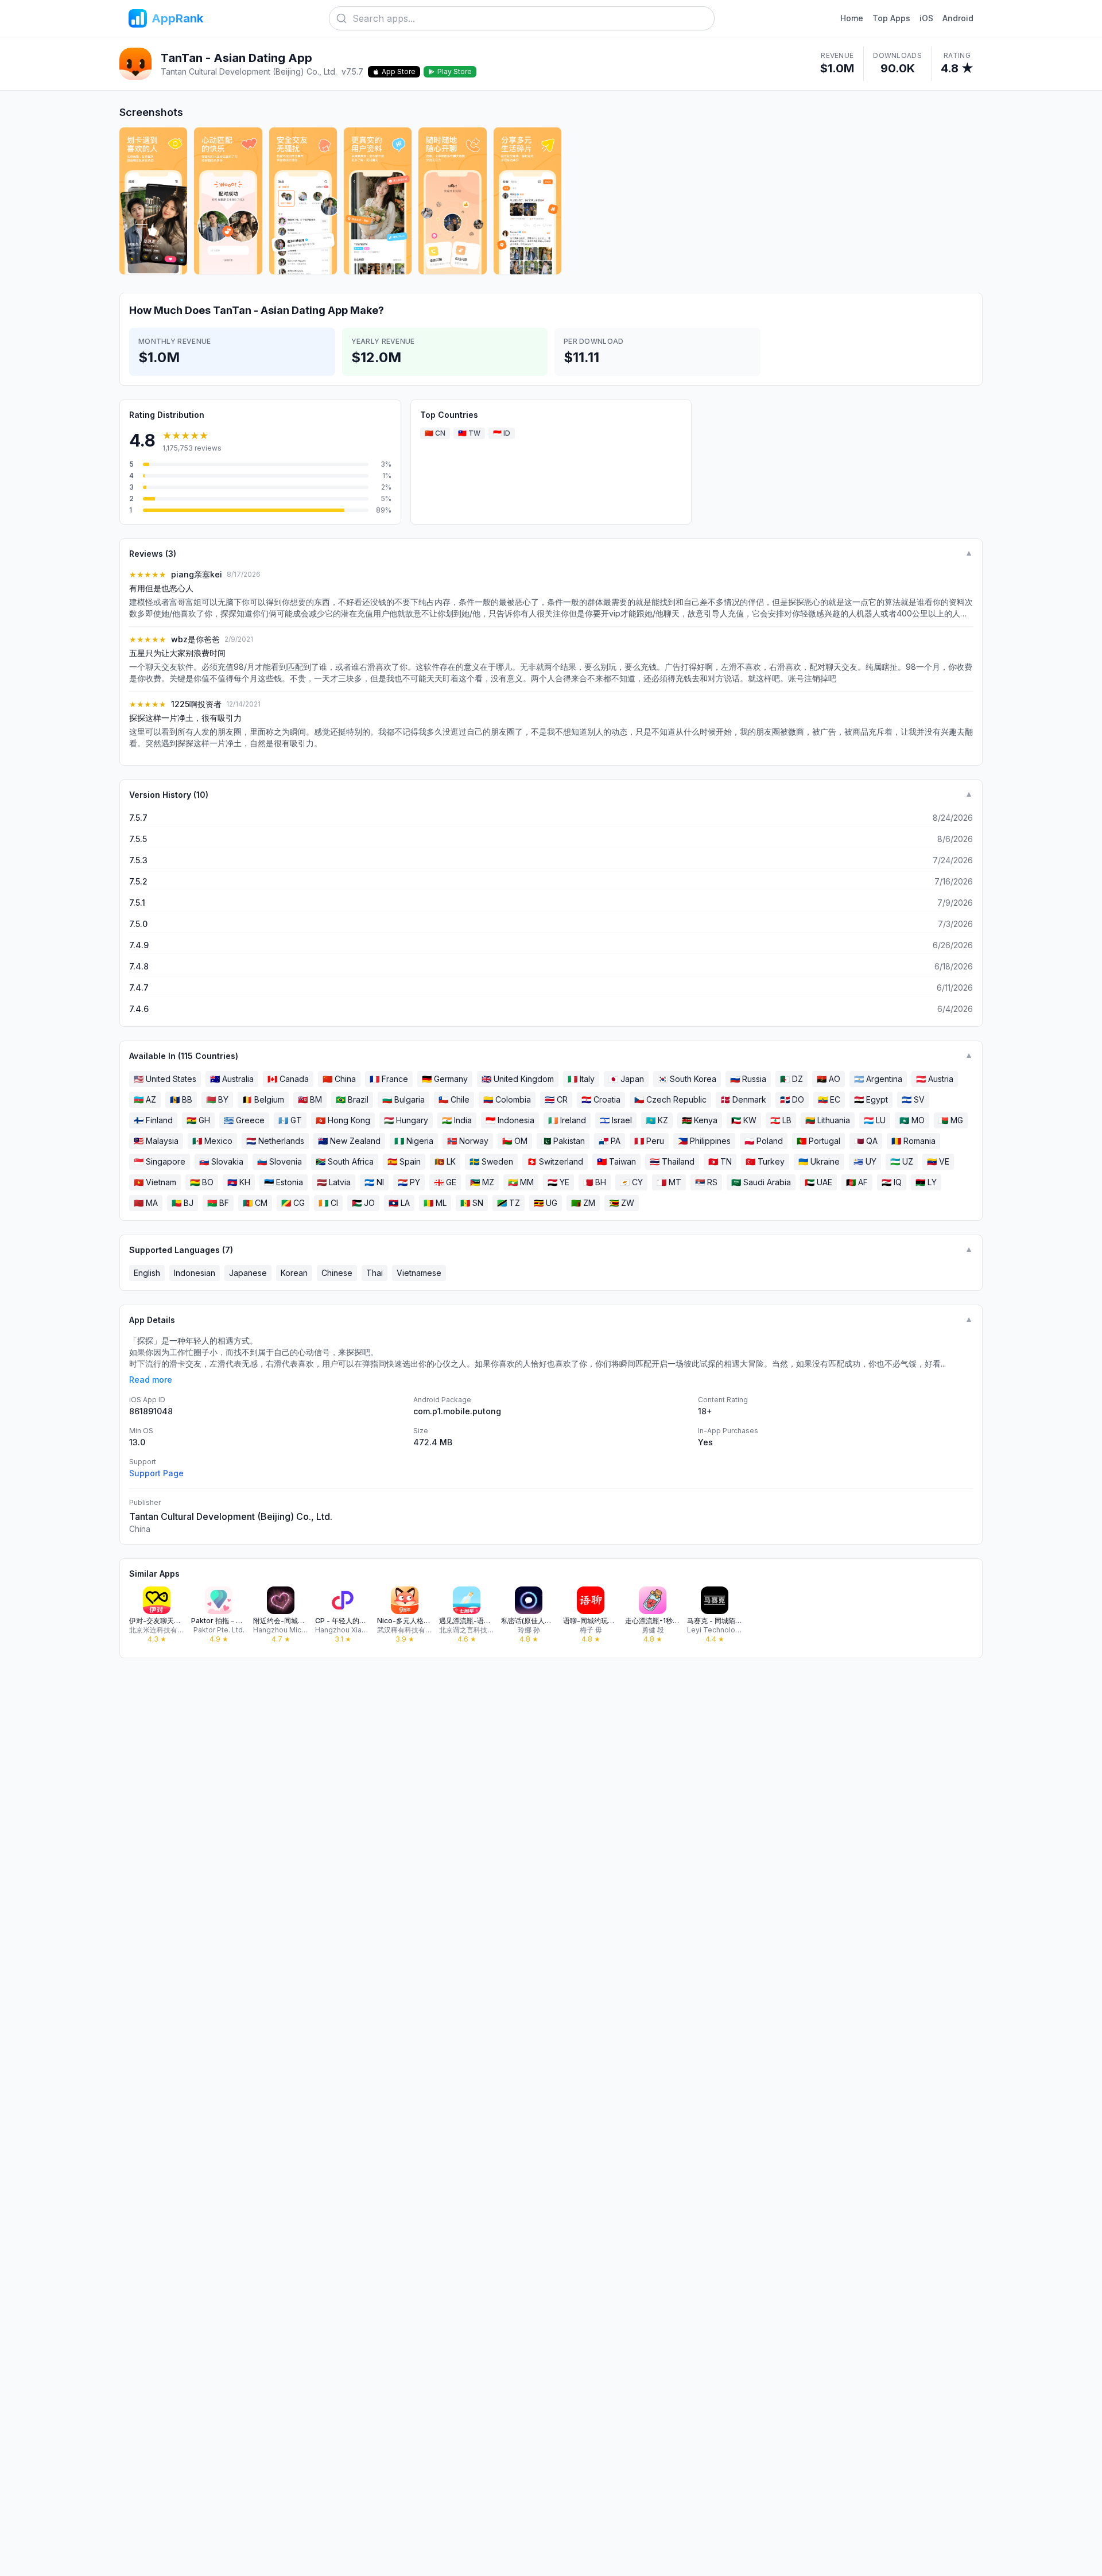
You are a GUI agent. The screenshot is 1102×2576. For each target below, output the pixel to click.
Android (958, 18)
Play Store (455, 71)
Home (852, 18)
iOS (926, 18)
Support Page (156, 1473)
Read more (151, 1380)
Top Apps (891, 18)
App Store (399, 71)
